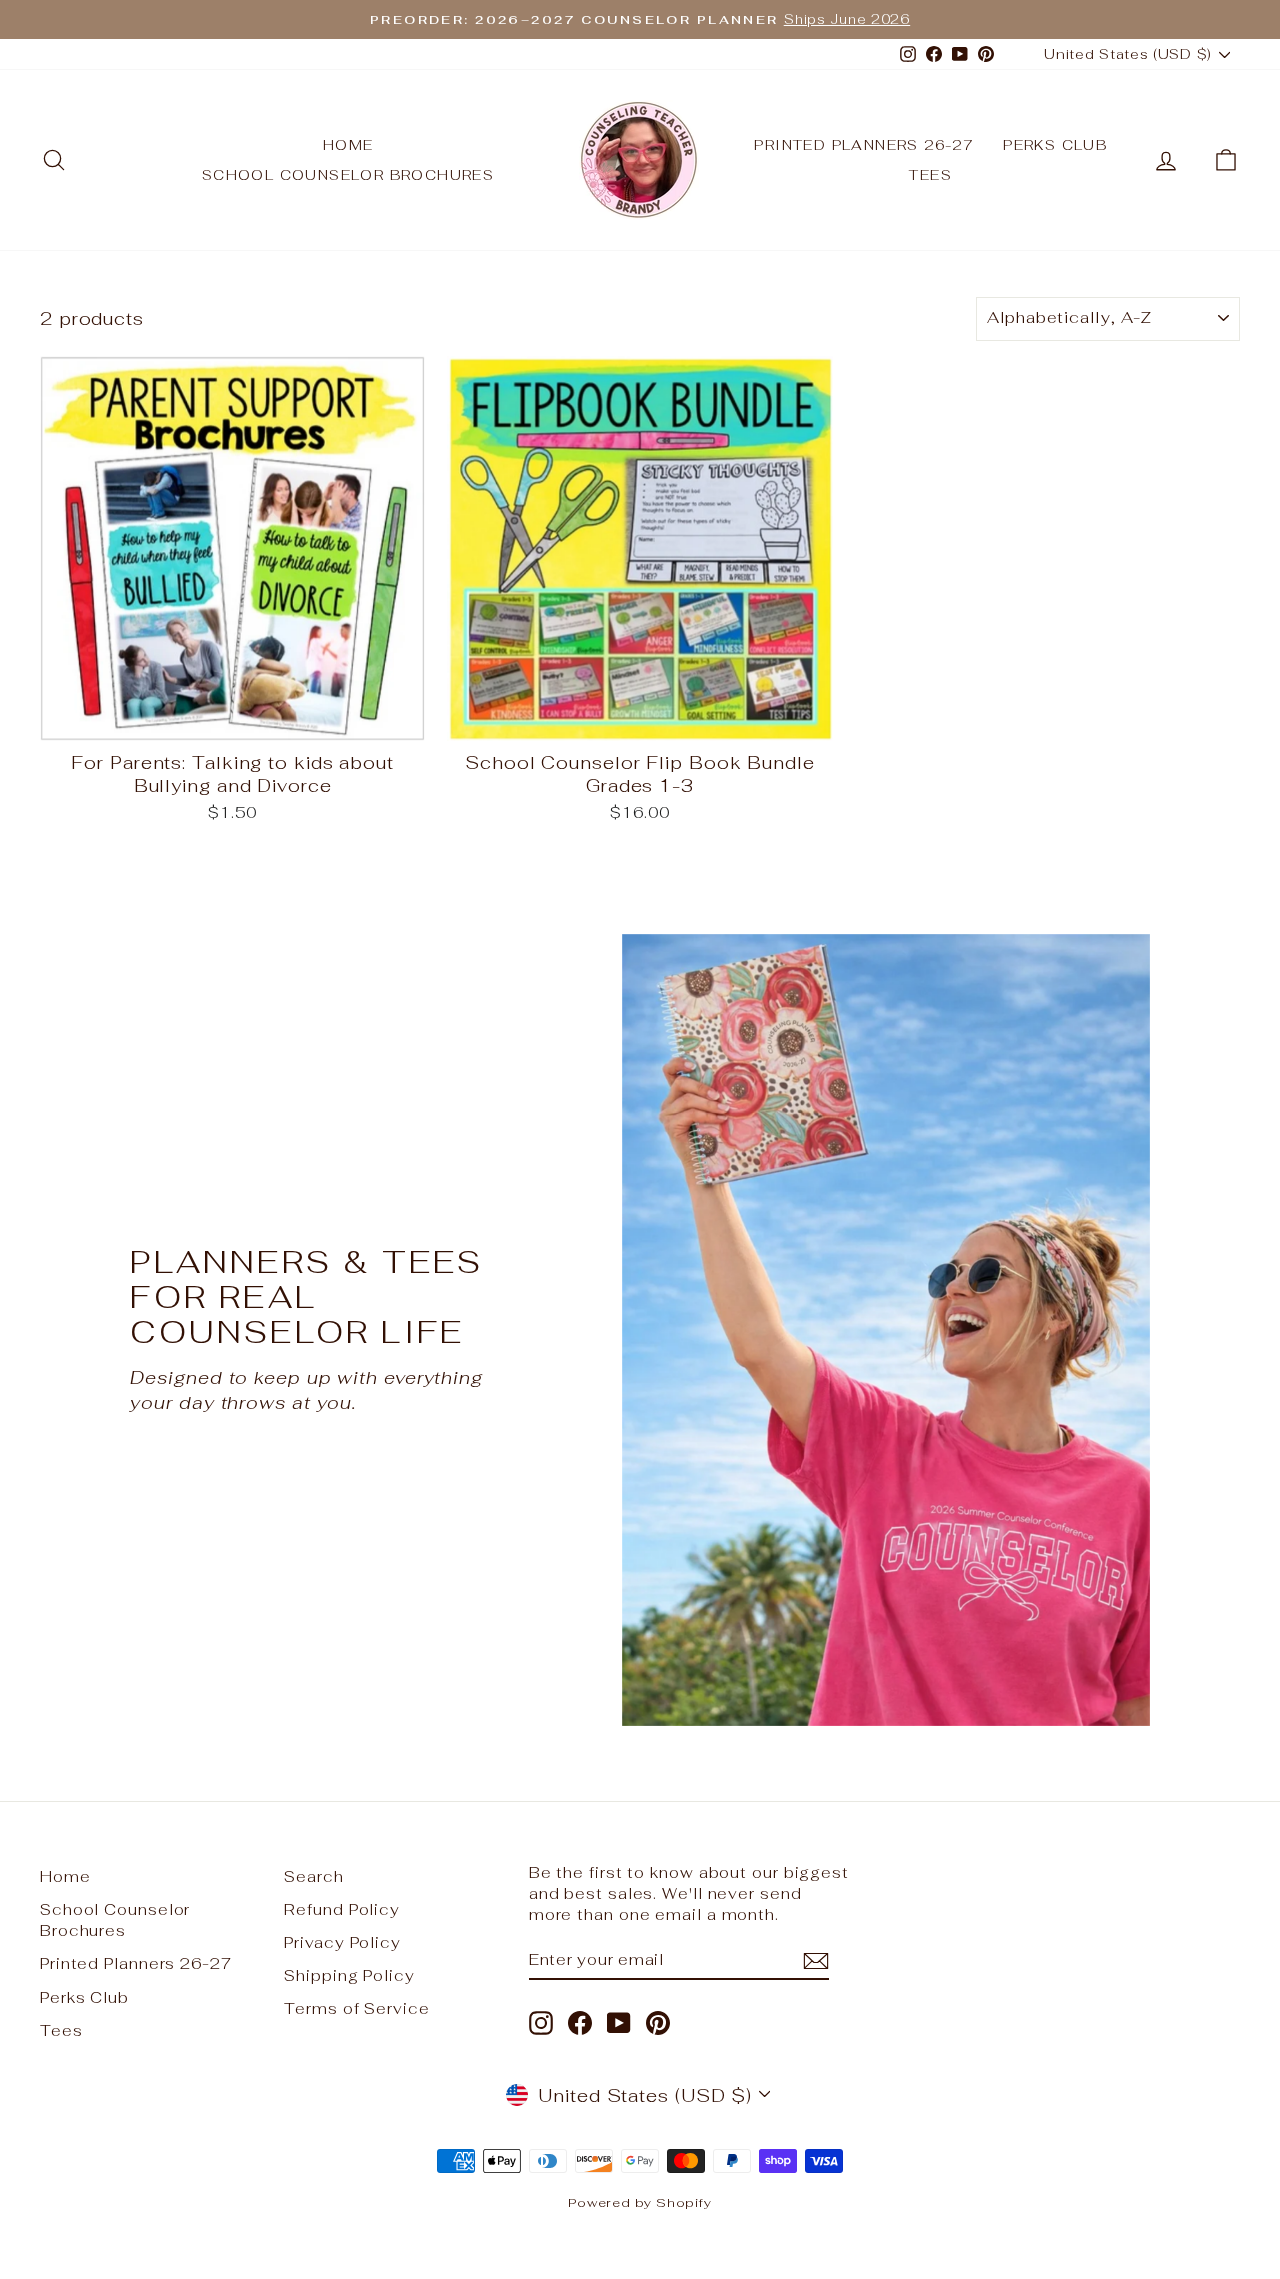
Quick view (233, 718)
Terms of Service (356, 2008)
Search (313, 1876)
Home (348, 145)
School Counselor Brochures (348, 175)
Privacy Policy (342, 1942)
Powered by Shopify (640, 2202)
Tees (930, 175)
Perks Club (1055, 145)
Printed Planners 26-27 (863, 145)
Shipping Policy (349, 1975)
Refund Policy (342, 1909)
